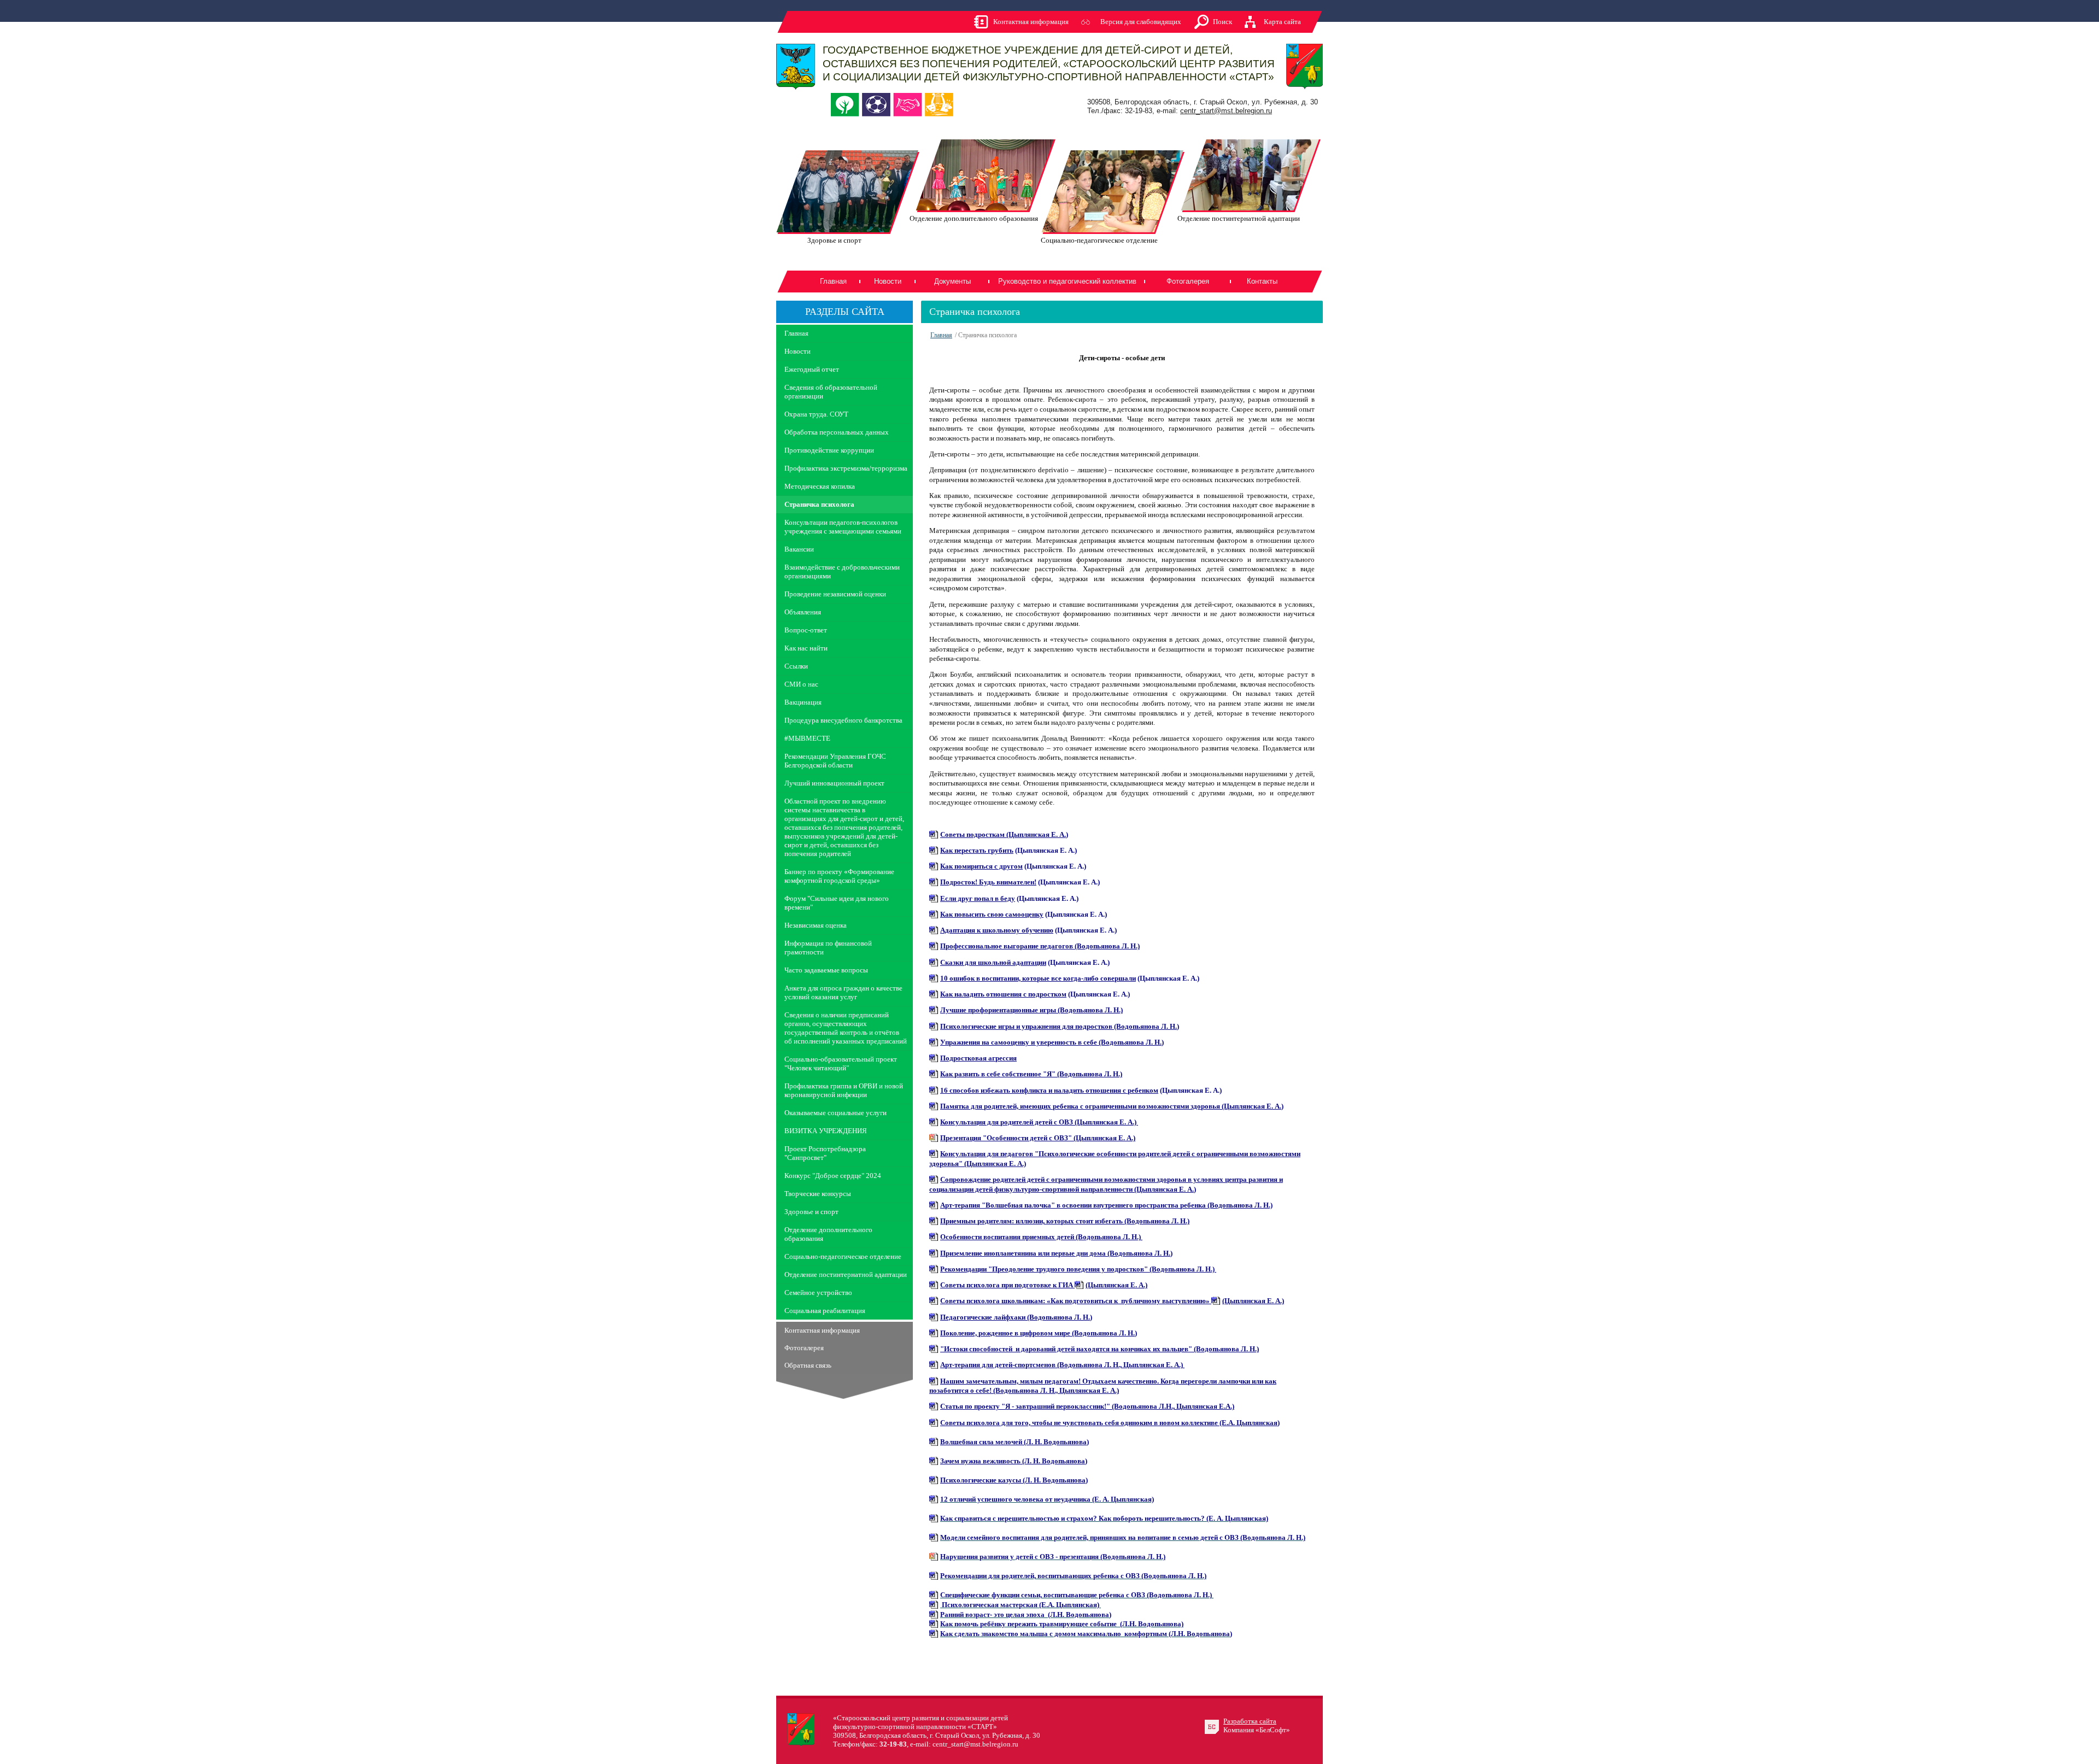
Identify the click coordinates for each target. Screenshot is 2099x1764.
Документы (952, 281)
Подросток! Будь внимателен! (988, 882)
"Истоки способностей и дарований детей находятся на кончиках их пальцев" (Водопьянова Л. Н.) (1100, 1349)
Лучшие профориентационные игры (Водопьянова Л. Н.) (1031, 1010)
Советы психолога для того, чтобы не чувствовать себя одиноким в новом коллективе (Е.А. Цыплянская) (1110, 1423)
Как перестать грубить (977, 850)
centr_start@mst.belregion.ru (1226, 111)
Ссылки (796, 666)
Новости (888, 281)
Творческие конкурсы (818, 1194)
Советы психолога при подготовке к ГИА (1007, 1285)
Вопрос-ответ (806, 630)
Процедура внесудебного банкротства (843, 720)
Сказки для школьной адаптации (993, 962)
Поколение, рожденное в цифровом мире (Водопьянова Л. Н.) (1039, 1333)
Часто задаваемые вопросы (826, 970)
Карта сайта (1282, 22)
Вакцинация (803, 702)
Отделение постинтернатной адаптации (846, 1274)
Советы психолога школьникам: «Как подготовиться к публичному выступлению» (1076, 1301)
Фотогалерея (1188, 281)
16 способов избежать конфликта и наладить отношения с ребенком (1049, 1090)
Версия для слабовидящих (1141, 22)
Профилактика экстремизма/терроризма (846, 468)
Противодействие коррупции (829, 450)
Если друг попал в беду (978, 898)
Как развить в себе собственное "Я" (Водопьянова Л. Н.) (1031, 1074)
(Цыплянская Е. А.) (1116, 1285)
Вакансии (799, 549)
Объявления (803, 612)
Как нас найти (806, 648)
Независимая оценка (816, 925)
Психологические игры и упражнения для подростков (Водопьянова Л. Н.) (1060, 1026)
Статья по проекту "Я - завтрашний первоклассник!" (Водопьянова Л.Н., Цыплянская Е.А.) (1087, 1406)
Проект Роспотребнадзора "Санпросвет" (825, 1153)
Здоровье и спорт (811, 1212)
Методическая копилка (820, 486)
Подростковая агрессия (978, 1058)
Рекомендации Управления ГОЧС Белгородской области (835, 761)
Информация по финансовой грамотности (828, 948)
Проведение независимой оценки (835, 594)
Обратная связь (808, 1365)
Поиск (1223, 22)
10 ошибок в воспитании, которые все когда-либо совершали (1038, 978)
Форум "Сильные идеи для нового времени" (837, 903)
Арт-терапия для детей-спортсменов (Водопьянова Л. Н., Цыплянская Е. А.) (1062, 1365)
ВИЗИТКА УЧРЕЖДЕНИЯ (826, 1131)
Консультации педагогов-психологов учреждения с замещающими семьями (843, 527)
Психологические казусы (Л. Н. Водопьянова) (1014, 1480)
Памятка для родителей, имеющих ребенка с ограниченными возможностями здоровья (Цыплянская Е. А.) (1112, 1106)
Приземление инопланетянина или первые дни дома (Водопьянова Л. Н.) (1056, 1253)
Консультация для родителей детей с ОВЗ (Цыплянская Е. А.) (1039, 1122)
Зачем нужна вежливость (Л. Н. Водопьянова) (1014, 1461)
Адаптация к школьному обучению (997, 930)
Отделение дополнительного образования (828, 1234)
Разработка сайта (1250, 1721)
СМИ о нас (801, 684)
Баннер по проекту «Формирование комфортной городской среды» (839, 876)
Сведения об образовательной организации (831, 392)
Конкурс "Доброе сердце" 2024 (833, 1176)
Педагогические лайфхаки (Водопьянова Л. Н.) (1016, 1317)
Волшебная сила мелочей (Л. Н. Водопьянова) (1015, 1442)
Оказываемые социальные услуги (836, 1113)
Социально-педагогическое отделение (843, 1256)
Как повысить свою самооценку (992, 914)
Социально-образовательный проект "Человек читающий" (841, 1063)
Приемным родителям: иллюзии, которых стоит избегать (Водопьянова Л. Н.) (1065, 1221)
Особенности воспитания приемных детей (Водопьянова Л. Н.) (1041, 1237)
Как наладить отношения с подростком (1003, 994)
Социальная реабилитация (825, 1311)
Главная (833, 281)
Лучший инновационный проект (834, 783)
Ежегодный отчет (812, 369)
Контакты (1262, 281)
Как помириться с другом (981, 866)
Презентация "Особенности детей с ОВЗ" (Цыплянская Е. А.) (1038, 1138)
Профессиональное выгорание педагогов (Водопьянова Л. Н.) (1040, 946)
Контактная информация (1031, 22)
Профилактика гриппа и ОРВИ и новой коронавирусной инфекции (844, 1090)
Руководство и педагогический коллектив (1067, 281)
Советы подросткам (1004, 834)
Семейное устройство (818, 1293)
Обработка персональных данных (837, 432)
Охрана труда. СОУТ (816, 414)
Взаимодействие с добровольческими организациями (842, 572)
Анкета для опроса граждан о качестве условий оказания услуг (843, 992)
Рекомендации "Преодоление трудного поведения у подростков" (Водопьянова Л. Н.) (1078, 1269)
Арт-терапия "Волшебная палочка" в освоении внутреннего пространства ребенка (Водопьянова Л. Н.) (1106, 1205)
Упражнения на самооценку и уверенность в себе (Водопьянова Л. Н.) (1052, 1042)
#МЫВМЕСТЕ (807, 738)
